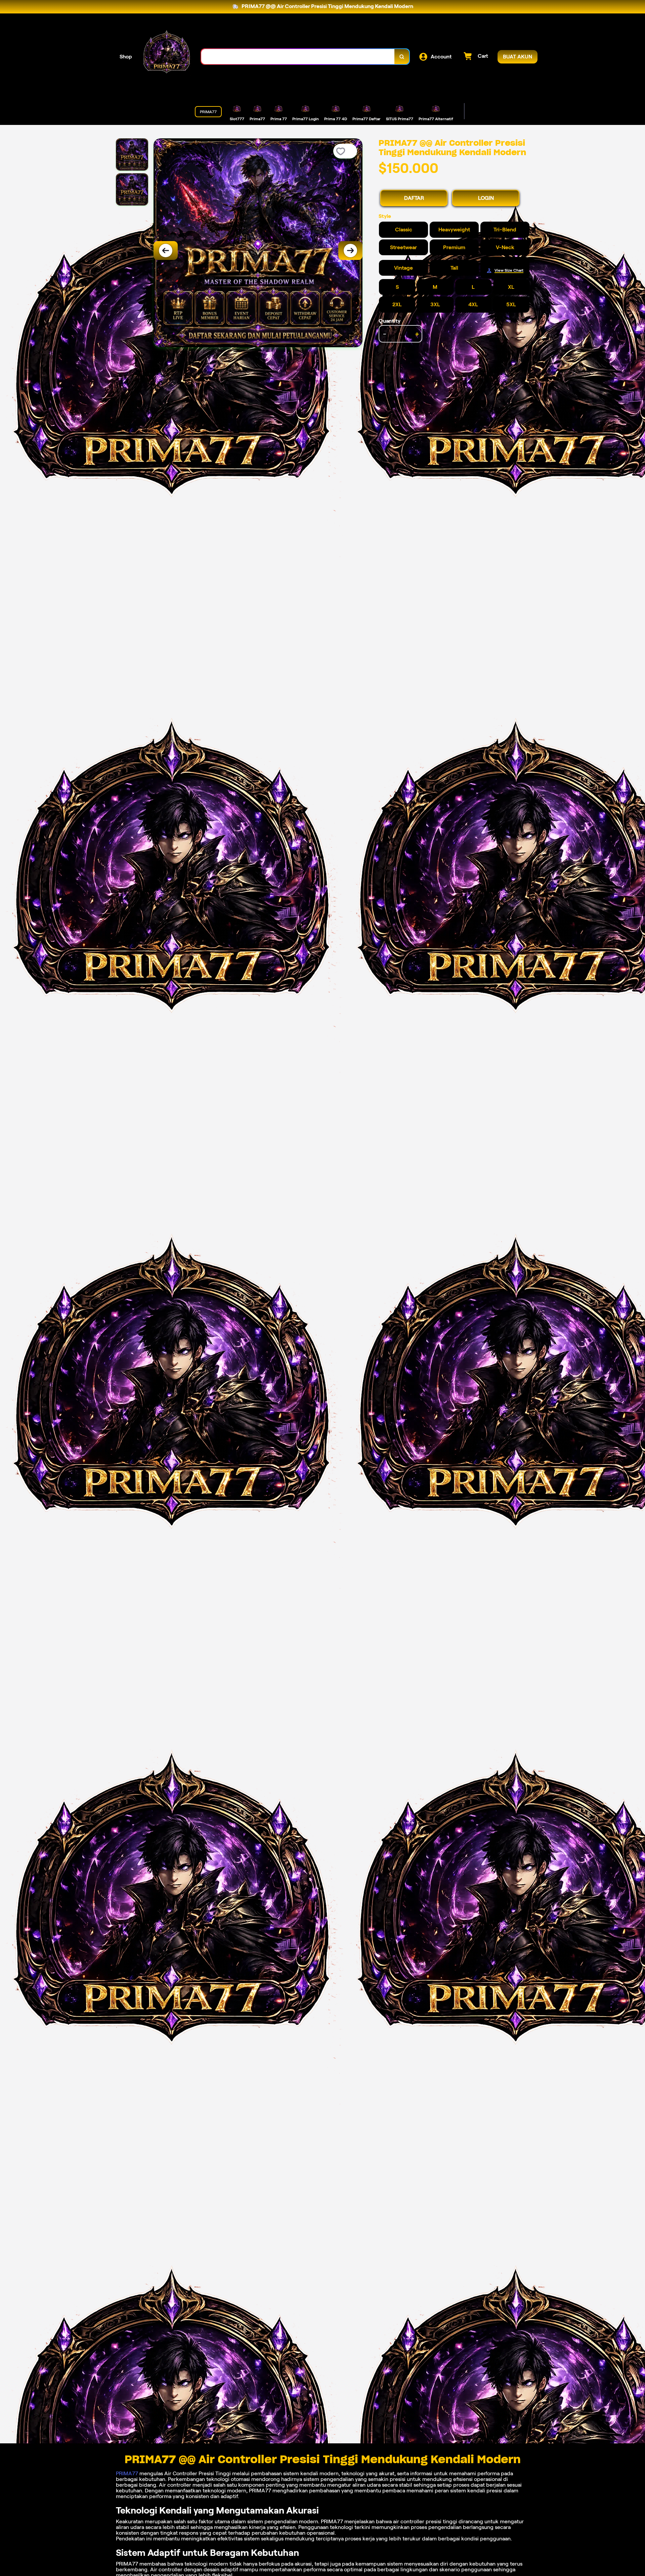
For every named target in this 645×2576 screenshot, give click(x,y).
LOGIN (486, 198)
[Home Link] (167, 57)
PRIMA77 (127, 2473)
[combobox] (298, 57)
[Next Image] (350, 251)
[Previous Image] (166, 251)
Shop (126, 57)
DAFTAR (414, 198)
